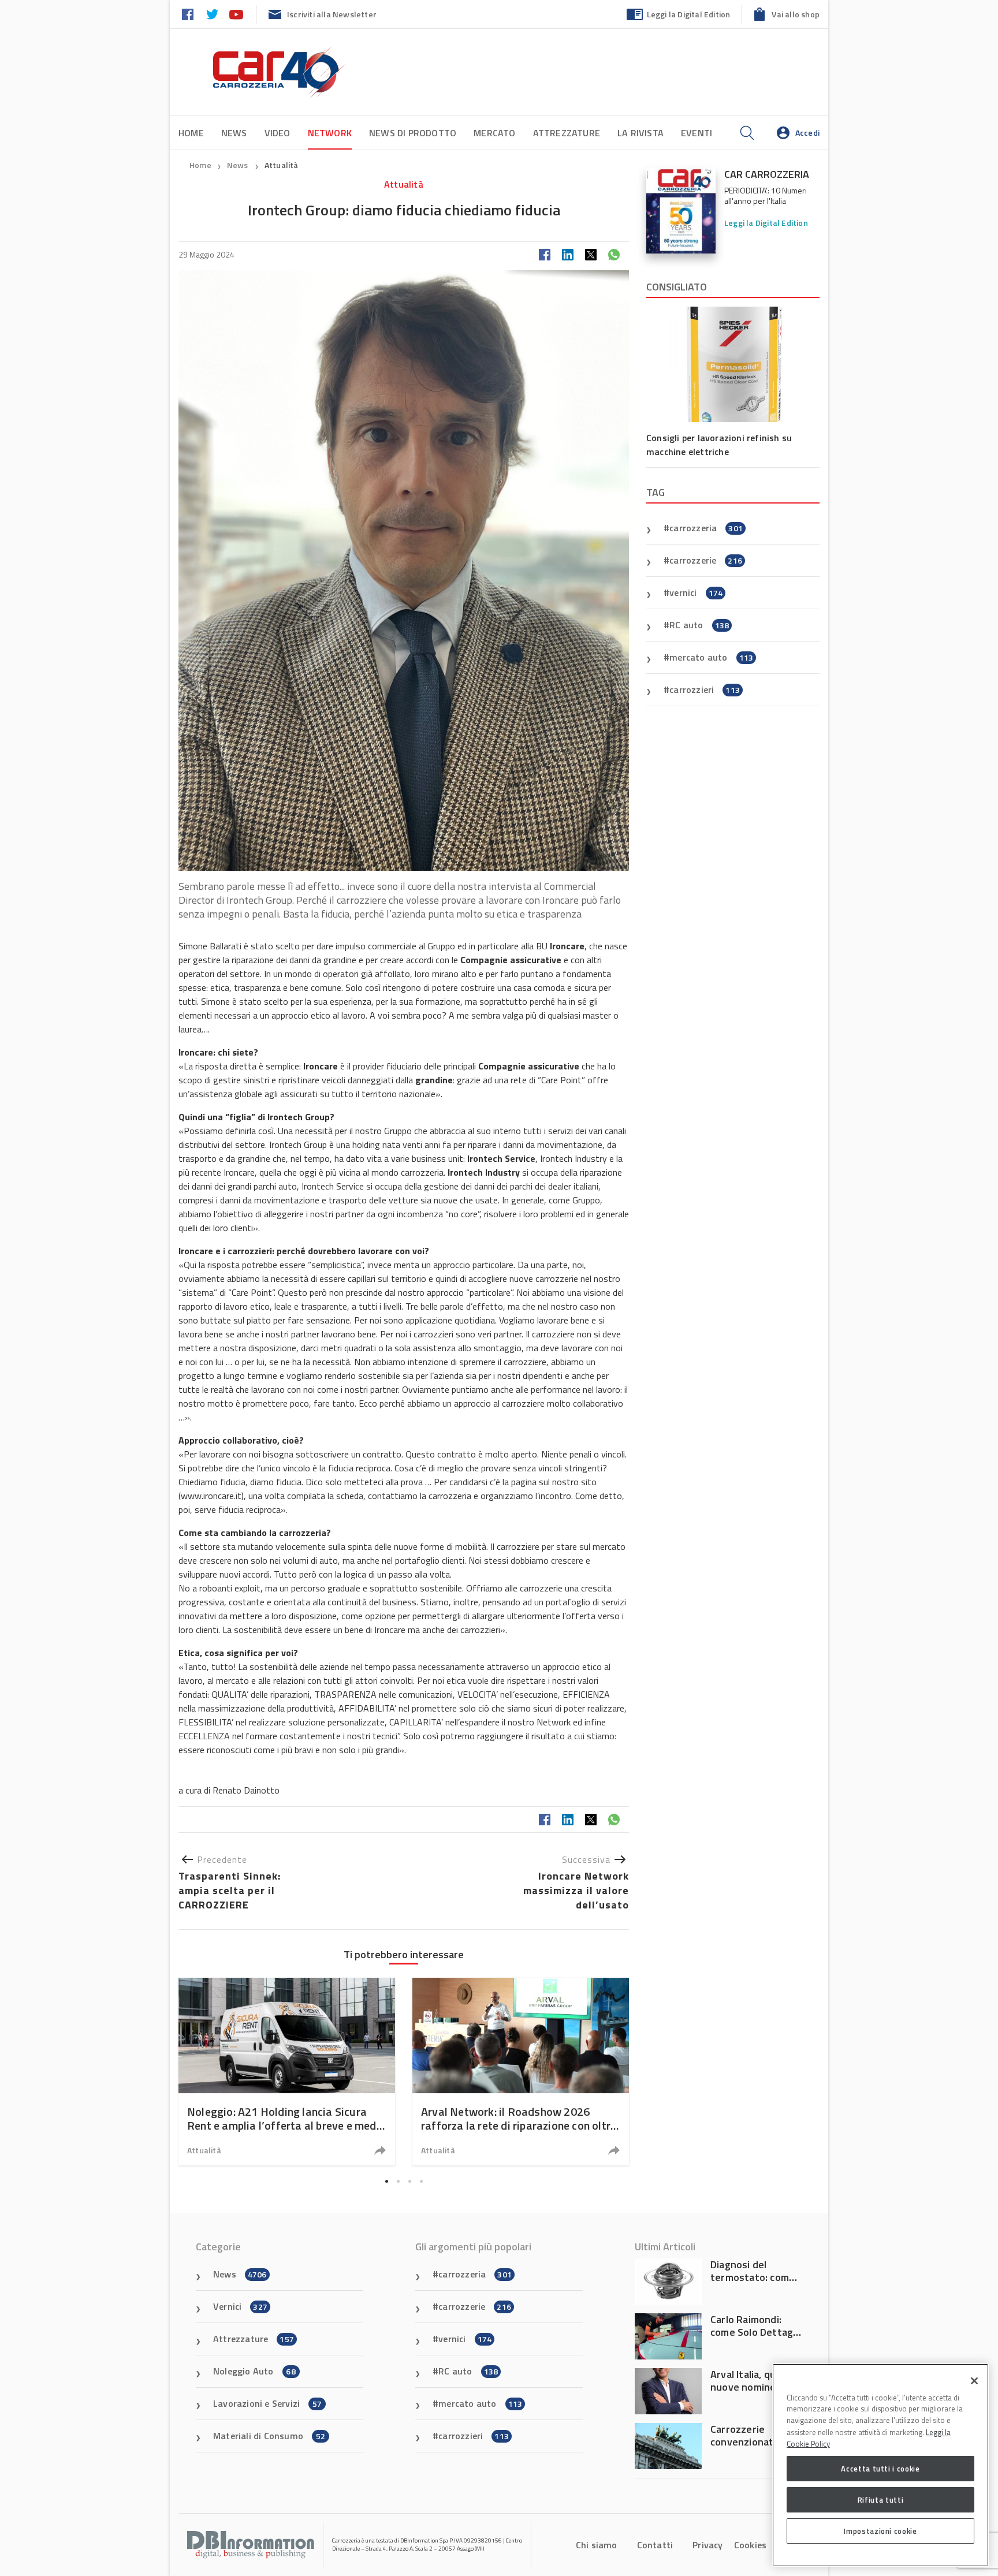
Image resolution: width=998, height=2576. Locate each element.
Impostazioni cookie (880, 2531)
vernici (696, 592)
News (234, 133)
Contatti (655, 2545)
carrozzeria (706, 528)
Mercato (494, 133)
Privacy (707, 2545)
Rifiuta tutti (881, 2500)
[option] (287, 2072)
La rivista (640, 133)
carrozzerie (706, 560)
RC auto (699, 625)
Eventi (697, 133)
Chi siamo (597, 2545)
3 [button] (409, 2181)
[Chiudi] (974, 2381)
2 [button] (398, 2181)
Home (191, 133)
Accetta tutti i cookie (880, 2469)
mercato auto (711, 657)
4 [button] (421, 2181)
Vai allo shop (796, 14)
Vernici (240, 2306)
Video (278, 133)
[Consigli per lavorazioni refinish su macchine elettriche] (733, 364)
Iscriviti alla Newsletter (332, 14)
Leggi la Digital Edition (689, 14)
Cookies (750, 2545)
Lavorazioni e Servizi (267, 2403)
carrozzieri (705, 689)
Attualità (282, 165)
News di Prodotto (413, 133)
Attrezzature (567, 133)
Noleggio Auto (254, 2371)
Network (330, 133)
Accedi (807, 133)
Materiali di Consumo (269, 2436)
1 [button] (386, 2181)
